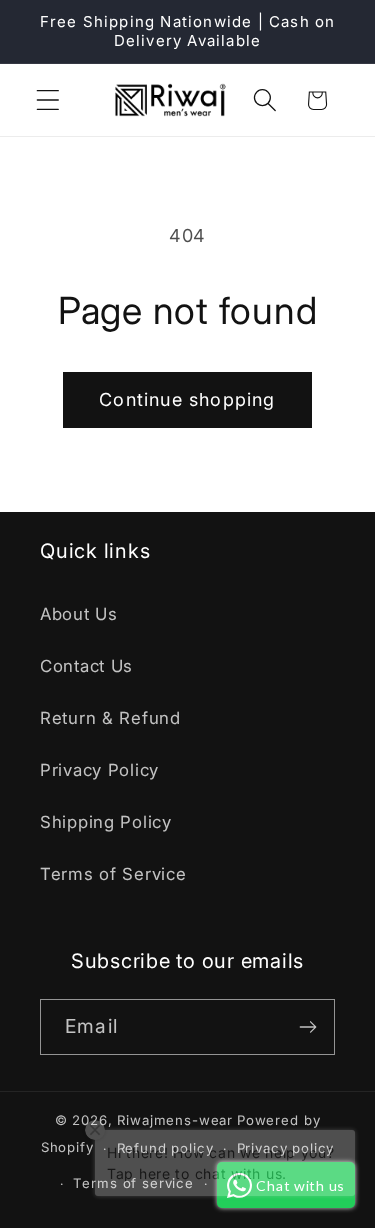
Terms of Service (113, 874)
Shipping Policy (106, 822)
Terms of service (133, 1183)
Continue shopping (187, 399)
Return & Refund (110, 718)
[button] (48, 100)
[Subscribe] (307, 1027)
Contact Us (86, 666)
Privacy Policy (99, 770)
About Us (79, 614)
